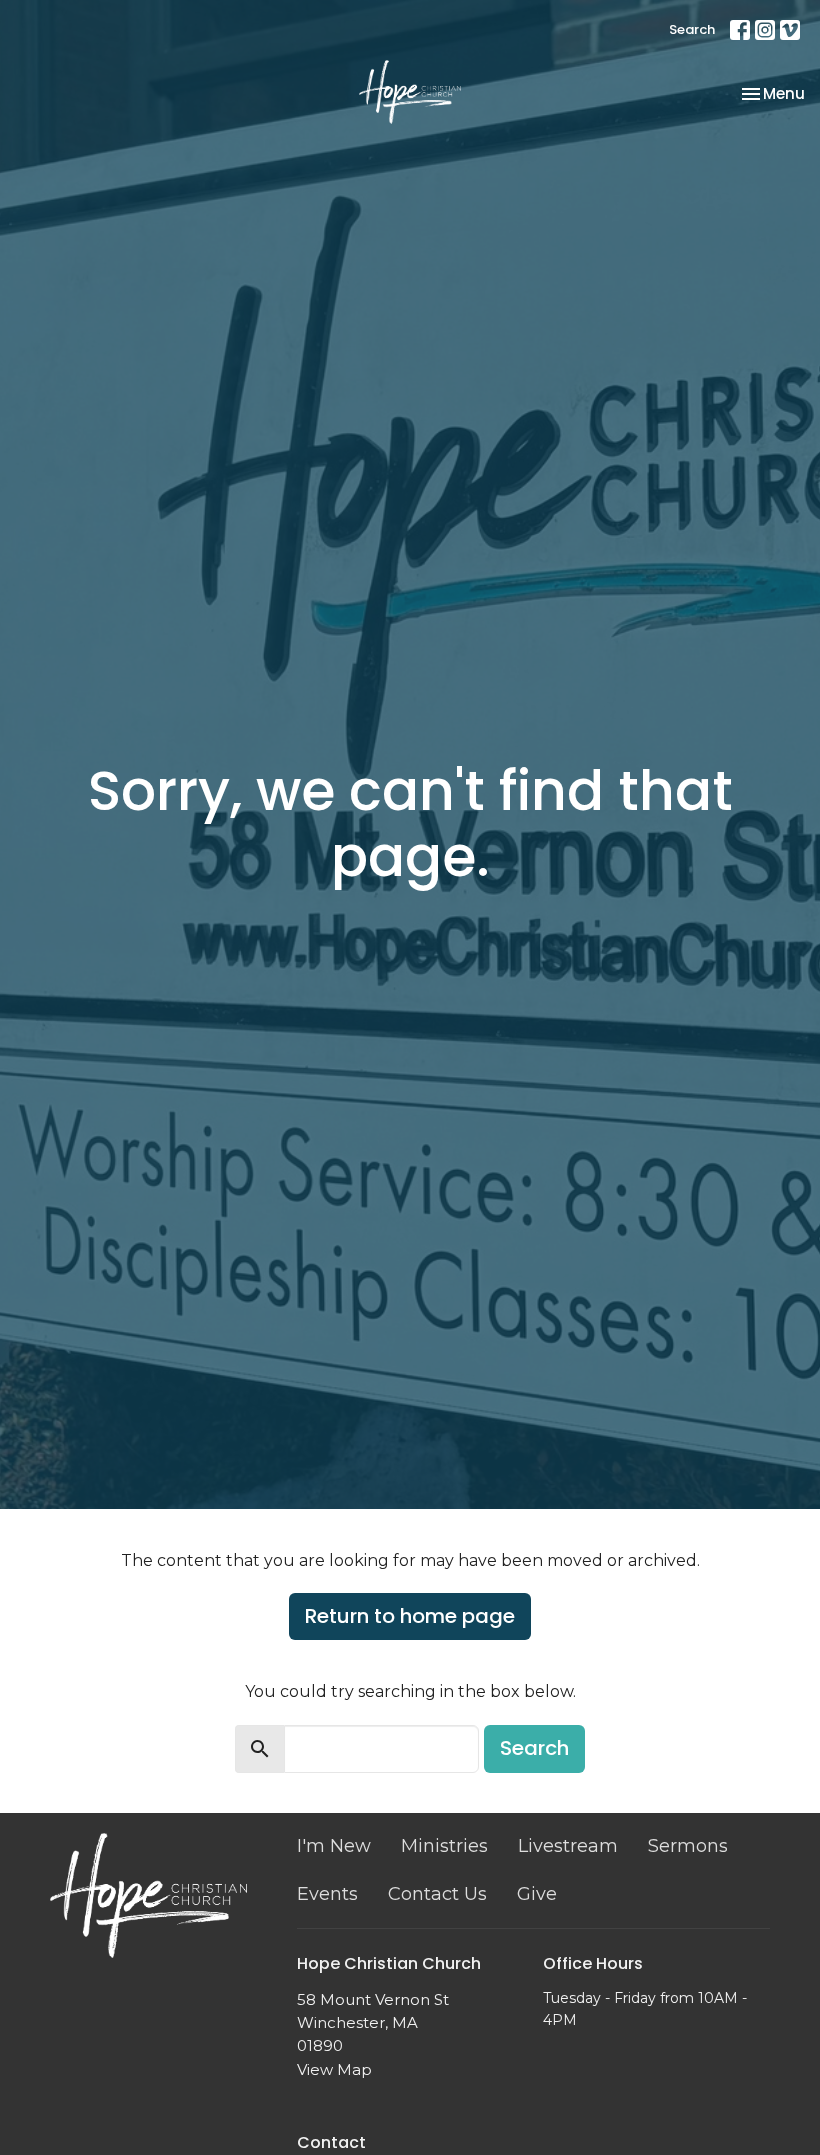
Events (327, 1894)
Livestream (568, 1846)
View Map (334, 2069)
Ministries (444, 1846)
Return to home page (410, 1616)
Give (537, 1894)
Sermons (688, 1846)
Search (692, 29)
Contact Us (437, 1894)
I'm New (334, 1846)
